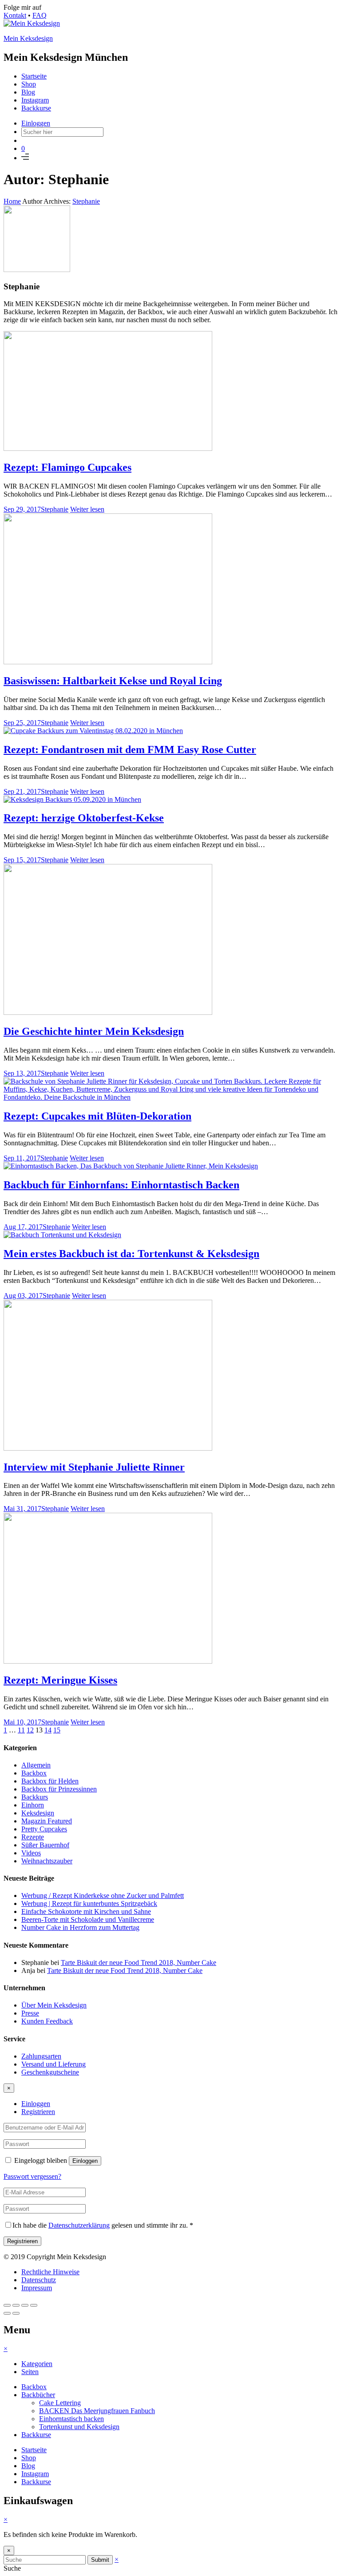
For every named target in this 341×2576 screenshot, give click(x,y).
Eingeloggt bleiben (41, 2160)
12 (30, 1730)
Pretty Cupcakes (44, 1829)
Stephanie (86, 201)
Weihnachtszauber (47, 1861)
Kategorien (37, 2364)
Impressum (37, 2288)
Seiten (30, 2372)
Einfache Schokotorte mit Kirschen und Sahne (86, 1911)
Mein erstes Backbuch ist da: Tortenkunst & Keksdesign (131, 1254)
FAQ (40, 15)
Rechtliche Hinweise (50, 2272)
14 (48, 1730)
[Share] (16, 2305)
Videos (31, 1853)
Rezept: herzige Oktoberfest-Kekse (84, 818)
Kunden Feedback (47, 2021)
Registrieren (38, 2112)
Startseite (34, 76)
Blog (28, 92)
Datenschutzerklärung (79, 2225)
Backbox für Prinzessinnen (59, 1789)
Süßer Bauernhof (45, 1845)
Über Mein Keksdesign (54, 2005)
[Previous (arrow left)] (7, 2313)
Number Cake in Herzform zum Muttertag (80, 1927)
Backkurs (35, 1797)
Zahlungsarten (41, 2056)
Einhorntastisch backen (71, 2419)
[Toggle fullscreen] (25, 2305)
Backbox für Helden (50, 1781)
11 (21, 1730)
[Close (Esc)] (7, 2305)
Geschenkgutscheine (50, 2072)
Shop (29, 84)
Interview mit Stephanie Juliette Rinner (94, 1467)
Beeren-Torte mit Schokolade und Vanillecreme (88, 1919)
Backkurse (36, 108)
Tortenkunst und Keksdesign (79, 2427)
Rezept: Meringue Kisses (60, 1680)
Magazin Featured (47, 1821)
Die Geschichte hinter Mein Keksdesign (94, 1031)
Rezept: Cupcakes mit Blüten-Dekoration (97, 1116)
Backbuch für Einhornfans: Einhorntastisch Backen (121, 1185)
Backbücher (38, 2395)
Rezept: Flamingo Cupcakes (67, 467)
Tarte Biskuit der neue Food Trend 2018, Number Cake (139, 1963)
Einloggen (36, 123)
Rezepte (33, 1837)
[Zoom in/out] (34, 2305)
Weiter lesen (87, 509)
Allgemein (36, 1765)
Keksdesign (38, 1813)
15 (57, 1730)
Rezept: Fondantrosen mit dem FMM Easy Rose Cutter (130, 750)
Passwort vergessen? (32, 2176)
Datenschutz (39, 2280)
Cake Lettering (60, 2403)
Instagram (35, 100)
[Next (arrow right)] (16, 2313)
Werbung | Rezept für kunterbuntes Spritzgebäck (89, 1903)
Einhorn (33, 1805)
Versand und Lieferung (54, 2064)
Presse (30, 2013)
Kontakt (15, 15)
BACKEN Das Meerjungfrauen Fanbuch (97, 2411)
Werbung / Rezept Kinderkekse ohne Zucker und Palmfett (103, 1896)
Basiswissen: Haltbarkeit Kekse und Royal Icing (113, 681)
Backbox (34, 1773)
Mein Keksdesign (28, 38)
